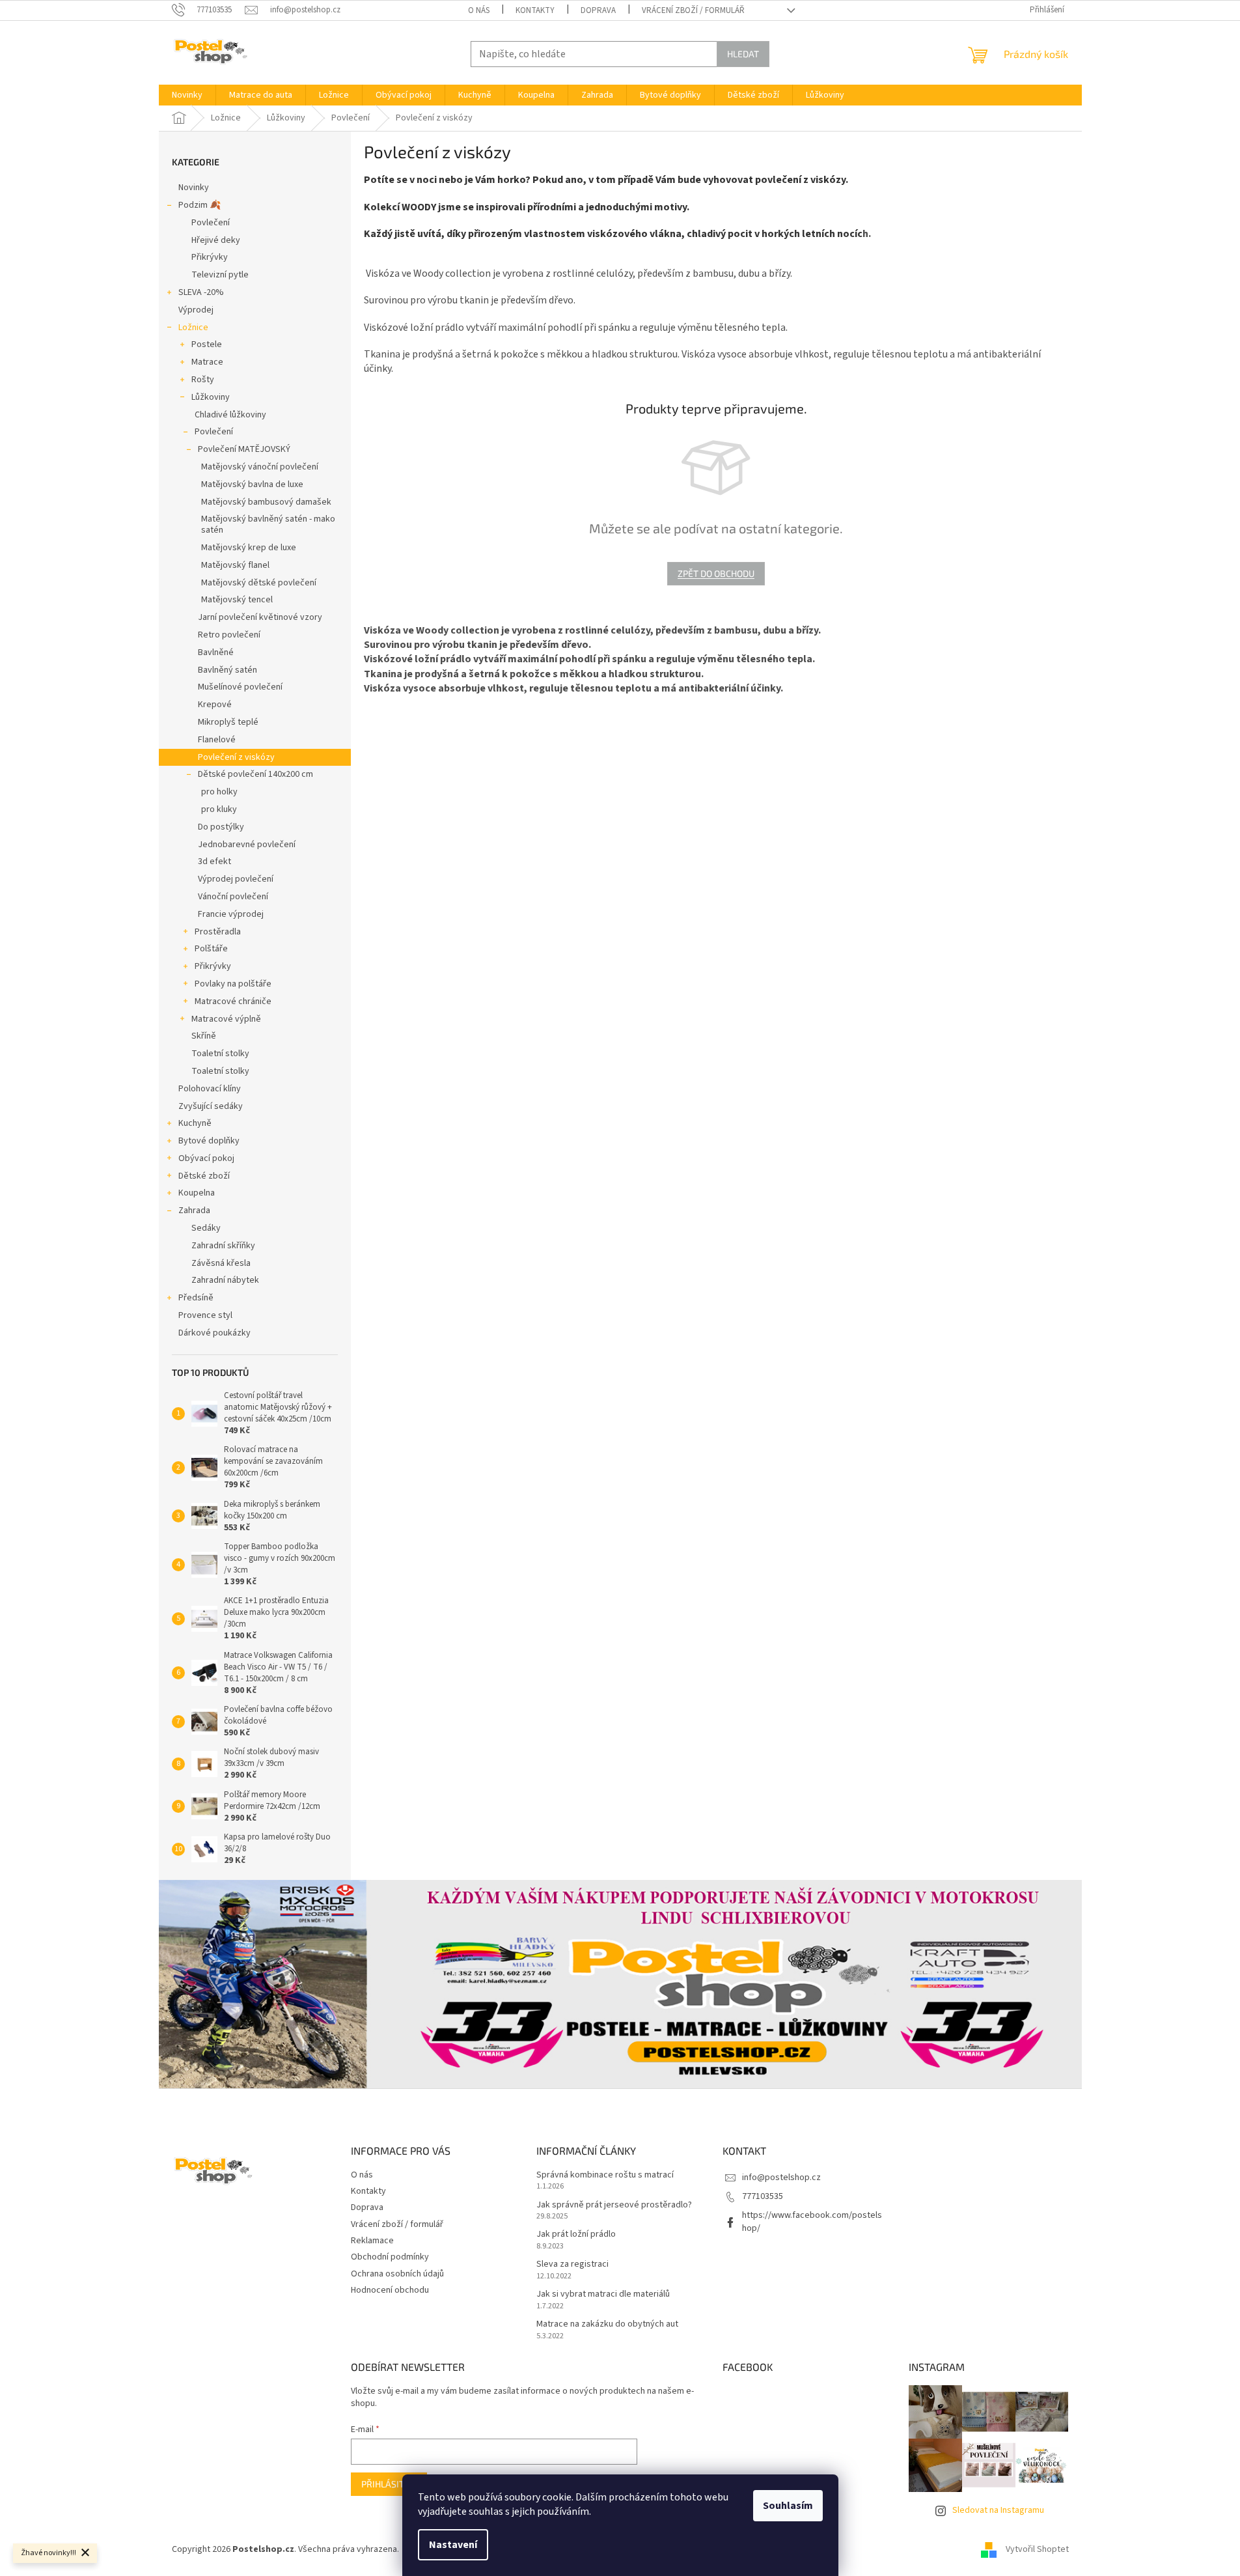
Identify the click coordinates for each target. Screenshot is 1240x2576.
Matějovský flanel (235, 565)
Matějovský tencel (237, 600)
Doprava (598, 10)
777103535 (763, 2196)
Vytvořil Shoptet (1037, 2549)
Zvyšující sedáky (211, 1106)
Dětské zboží (204, 1176)
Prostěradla (218, 932)
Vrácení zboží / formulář (693, 10)
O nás (479, 10)
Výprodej (196, 310)
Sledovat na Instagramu (998, 2510)
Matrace (207, 362)
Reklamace (372, 2241)
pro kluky (219, 809)
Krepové (215, 705)
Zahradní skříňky (223, 1246)
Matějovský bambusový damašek (266, 502)
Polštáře (211, 949)
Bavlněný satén (227, 670)
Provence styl (205, 1315)
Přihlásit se (389, 2484)
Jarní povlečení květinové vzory (260, 617)
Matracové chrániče (233, 1001)
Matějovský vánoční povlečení (260, 467)
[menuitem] (187, 95)
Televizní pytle (220, 275)
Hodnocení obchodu (390, 2290)
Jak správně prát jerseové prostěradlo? (614, 2205)
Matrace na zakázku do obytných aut (607, 2324)
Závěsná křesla (221, 1263)
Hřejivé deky (216, 240)
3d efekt (214, 861)
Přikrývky (210, 257)
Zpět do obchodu (716, 573)
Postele (207, 344)
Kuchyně (195, 1123)
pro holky (219, 792)
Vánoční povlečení (233, 897)
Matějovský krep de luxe (249, 548)
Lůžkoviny (211, 397)
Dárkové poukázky (214, 1333)
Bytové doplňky (209, 1141)
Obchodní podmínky (390, 2257)
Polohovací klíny (210, 1089)
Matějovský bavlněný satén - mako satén (268, 525)
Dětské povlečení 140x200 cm (255, 774)
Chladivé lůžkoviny (230, 415)
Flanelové (217, 740)
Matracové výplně (226, 1019)
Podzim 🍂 (200, 205)
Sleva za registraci (572, 2264)
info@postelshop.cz (781, 2177)
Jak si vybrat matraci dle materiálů (603, 2294)
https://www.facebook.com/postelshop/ (812, 2221)
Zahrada (194, 1211)
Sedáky (206, 1228)
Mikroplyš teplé (228, 722)
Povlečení (211, 223)
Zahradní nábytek (225, 1280)
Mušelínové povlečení (240, 687)
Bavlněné (216, 652)
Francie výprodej (231, 914)
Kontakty (535, 10)
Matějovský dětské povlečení (259, 583)
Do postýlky (221, 827)
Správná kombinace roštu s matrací (605, 2175)
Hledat (743, 54)
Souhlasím (788, 2506)
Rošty (203, 380)
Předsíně (196, 1298)
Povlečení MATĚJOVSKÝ (244, 449)
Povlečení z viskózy (236, 757)
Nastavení (453, 2545)
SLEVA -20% (201, 292)
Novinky (194, 188)
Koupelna (197, 1193)
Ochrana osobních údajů (397, 2274)
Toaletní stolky (220, 1054)
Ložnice (193, 328)
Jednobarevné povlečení (247, 845)
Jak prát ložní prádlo (576, 2234)
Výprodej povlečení (236, 879)
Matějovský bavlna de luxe (252, 484)
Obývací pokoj (206, 1158)
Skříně (204, 1036)
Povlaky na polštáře (233, 984)
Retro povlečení (229, 635)
